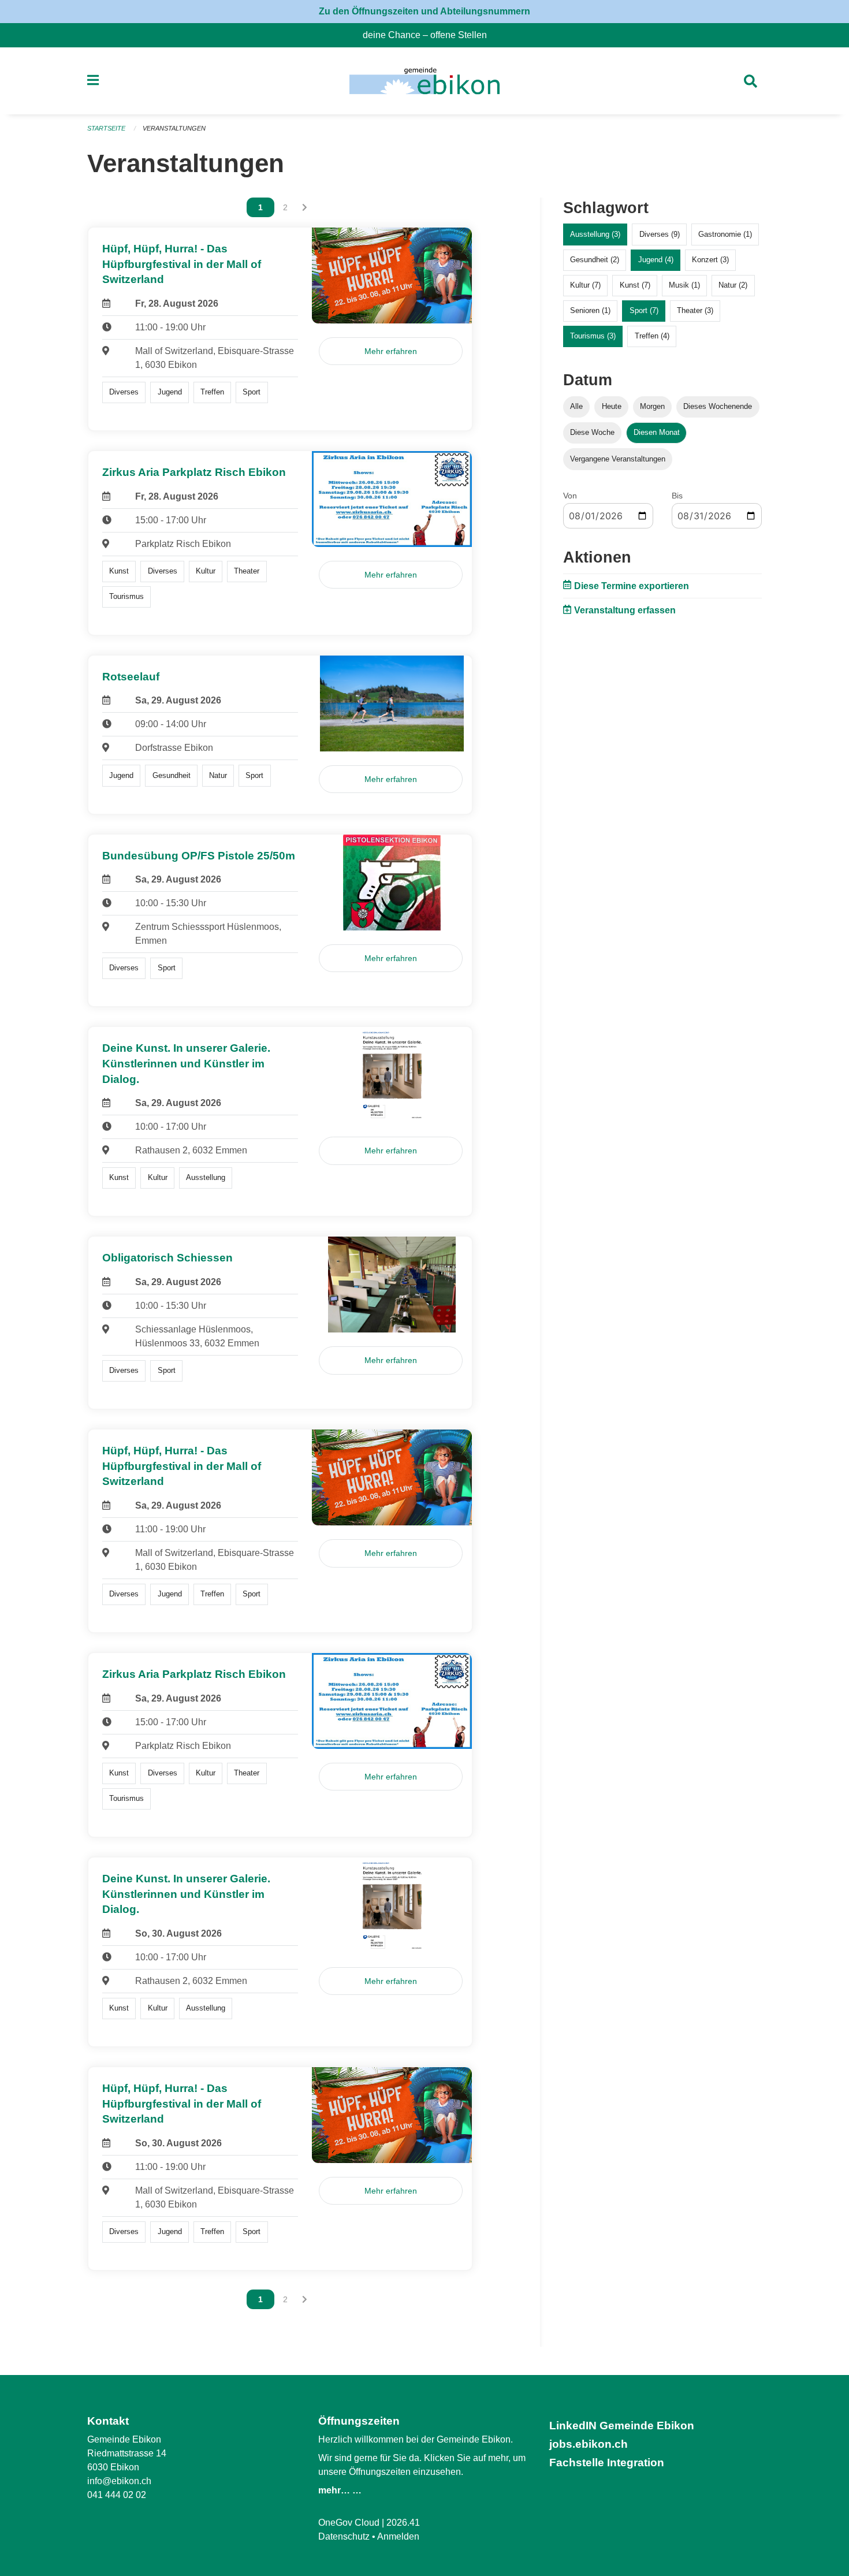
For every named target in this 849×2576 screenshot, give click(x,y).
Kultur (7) (585, 285)
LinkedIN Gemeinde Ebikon (622, 2426)
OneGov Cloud (349, 2523)
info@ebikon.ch (119, 2481)
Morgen (652, 406)
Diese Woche (592, 432)
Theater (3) (695, 310)
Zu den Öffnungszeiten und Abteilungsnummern (425, 11)
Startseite (106, 128)
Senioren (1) (590, 310)
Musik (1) (684, 285)
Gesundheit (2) (595, 260)
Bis (677, 496)
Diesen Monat (657, 432)
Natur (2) (733, 285)
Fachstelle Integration (607, 2463)
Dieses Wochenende (718, 406)
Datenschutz (344, 2536)
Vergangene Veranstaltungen (618, 459)
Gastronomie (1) (725, 234)
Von (570, 496)
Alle (576, 406)
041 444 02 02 (117, 2495)
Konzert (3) (710, 260)
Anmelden (398, 2536)
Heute (612, 406)
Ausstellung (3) (595, 234)
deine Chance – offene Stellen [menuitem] (429, 35)
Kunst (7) (635, 285)
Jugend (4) (656, 260)
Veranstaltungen (174, 128)
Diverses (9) (660, 234)
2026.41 (403, 2523)
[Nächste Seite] (305, 207)
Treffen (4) (652, 336)
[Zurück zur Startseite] (424, 81)
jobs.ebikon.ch (589, 2444)
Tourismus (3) (593, 336)
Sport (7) (644, 310)
